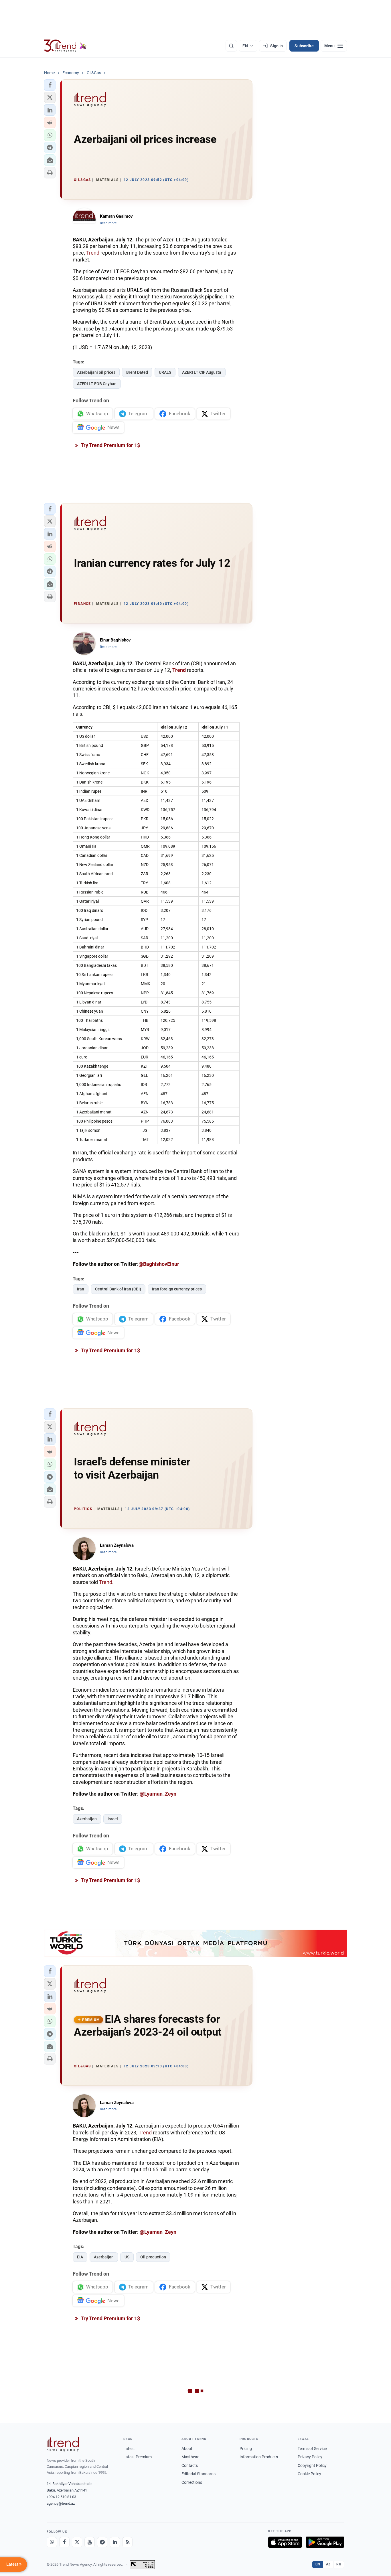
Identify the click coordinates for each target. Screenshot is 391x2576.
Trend (93, 253)
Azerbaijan (87, 1819)
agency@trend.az (61, 2503)
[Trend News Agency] (63, 2444)
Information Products (259, 2457)
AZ (328, 2564)
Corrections (192, 2482)
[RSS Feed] (127, 2542)
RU (339, 2564)
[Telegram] (102, 2542)
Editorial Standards (199, 2474)
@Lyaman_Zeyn (158, 1794)
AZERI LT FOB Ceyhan (97, 384)
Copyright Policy (312, 2465)
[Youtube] (90, 2542)
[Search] (231, 46)
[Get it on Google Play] (325, 2542)
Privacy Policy (310, 2457)
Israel (113, 1819)
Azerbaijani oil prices (96, 372)
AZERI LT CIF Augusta (202, 372)
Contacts (190, 2465)
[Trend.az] (65, 46)
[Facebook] (64, 2542)
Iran (81, 1289)
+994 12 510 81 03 (61, 2497)
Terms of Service (312, 2449)
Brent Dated (137, 372)
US (127, 2257)
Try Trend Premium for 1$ (110, 445)
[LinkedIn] (115, 2542)
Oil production (153, 2257)
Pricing (246, 2449)
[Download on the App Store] (285, 2542)
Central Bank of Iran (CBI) (118, 1289)
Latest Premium (138, 2457)
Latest (129, 2449)
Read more (108, 223)
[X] (77, 2542)
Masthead (190, 2457)
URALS (165, 372)
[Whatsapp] (52, 2542)
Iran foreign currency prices (177, 1289)
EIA (80, 2257)
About (187, 2449)
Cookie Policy (309, 2474)
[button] (50, 85)
